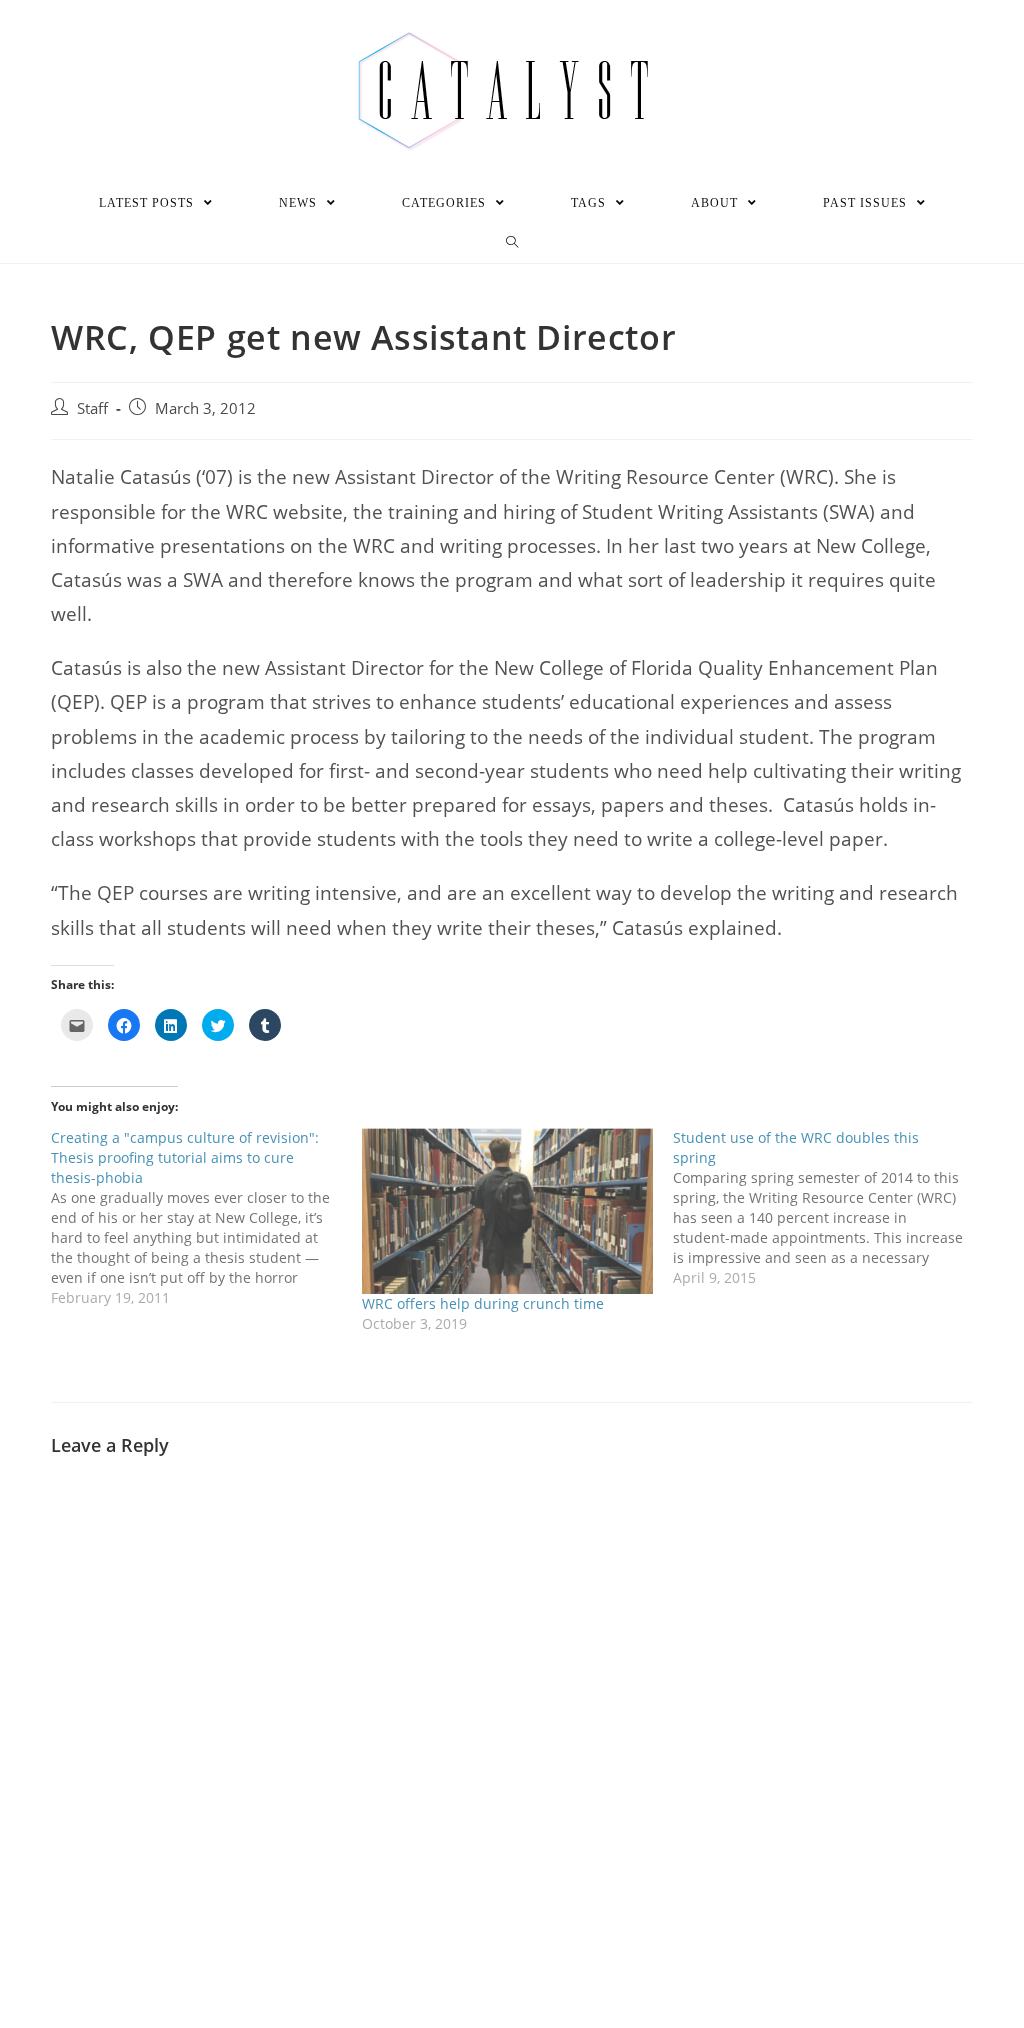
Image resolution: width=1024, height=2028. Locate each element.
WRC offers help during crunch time (483, 1303)
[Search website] (512, 243)
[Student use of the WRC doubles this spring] (828, 1208)
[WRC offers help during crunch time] (507, 1211)
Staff (92, 408)
